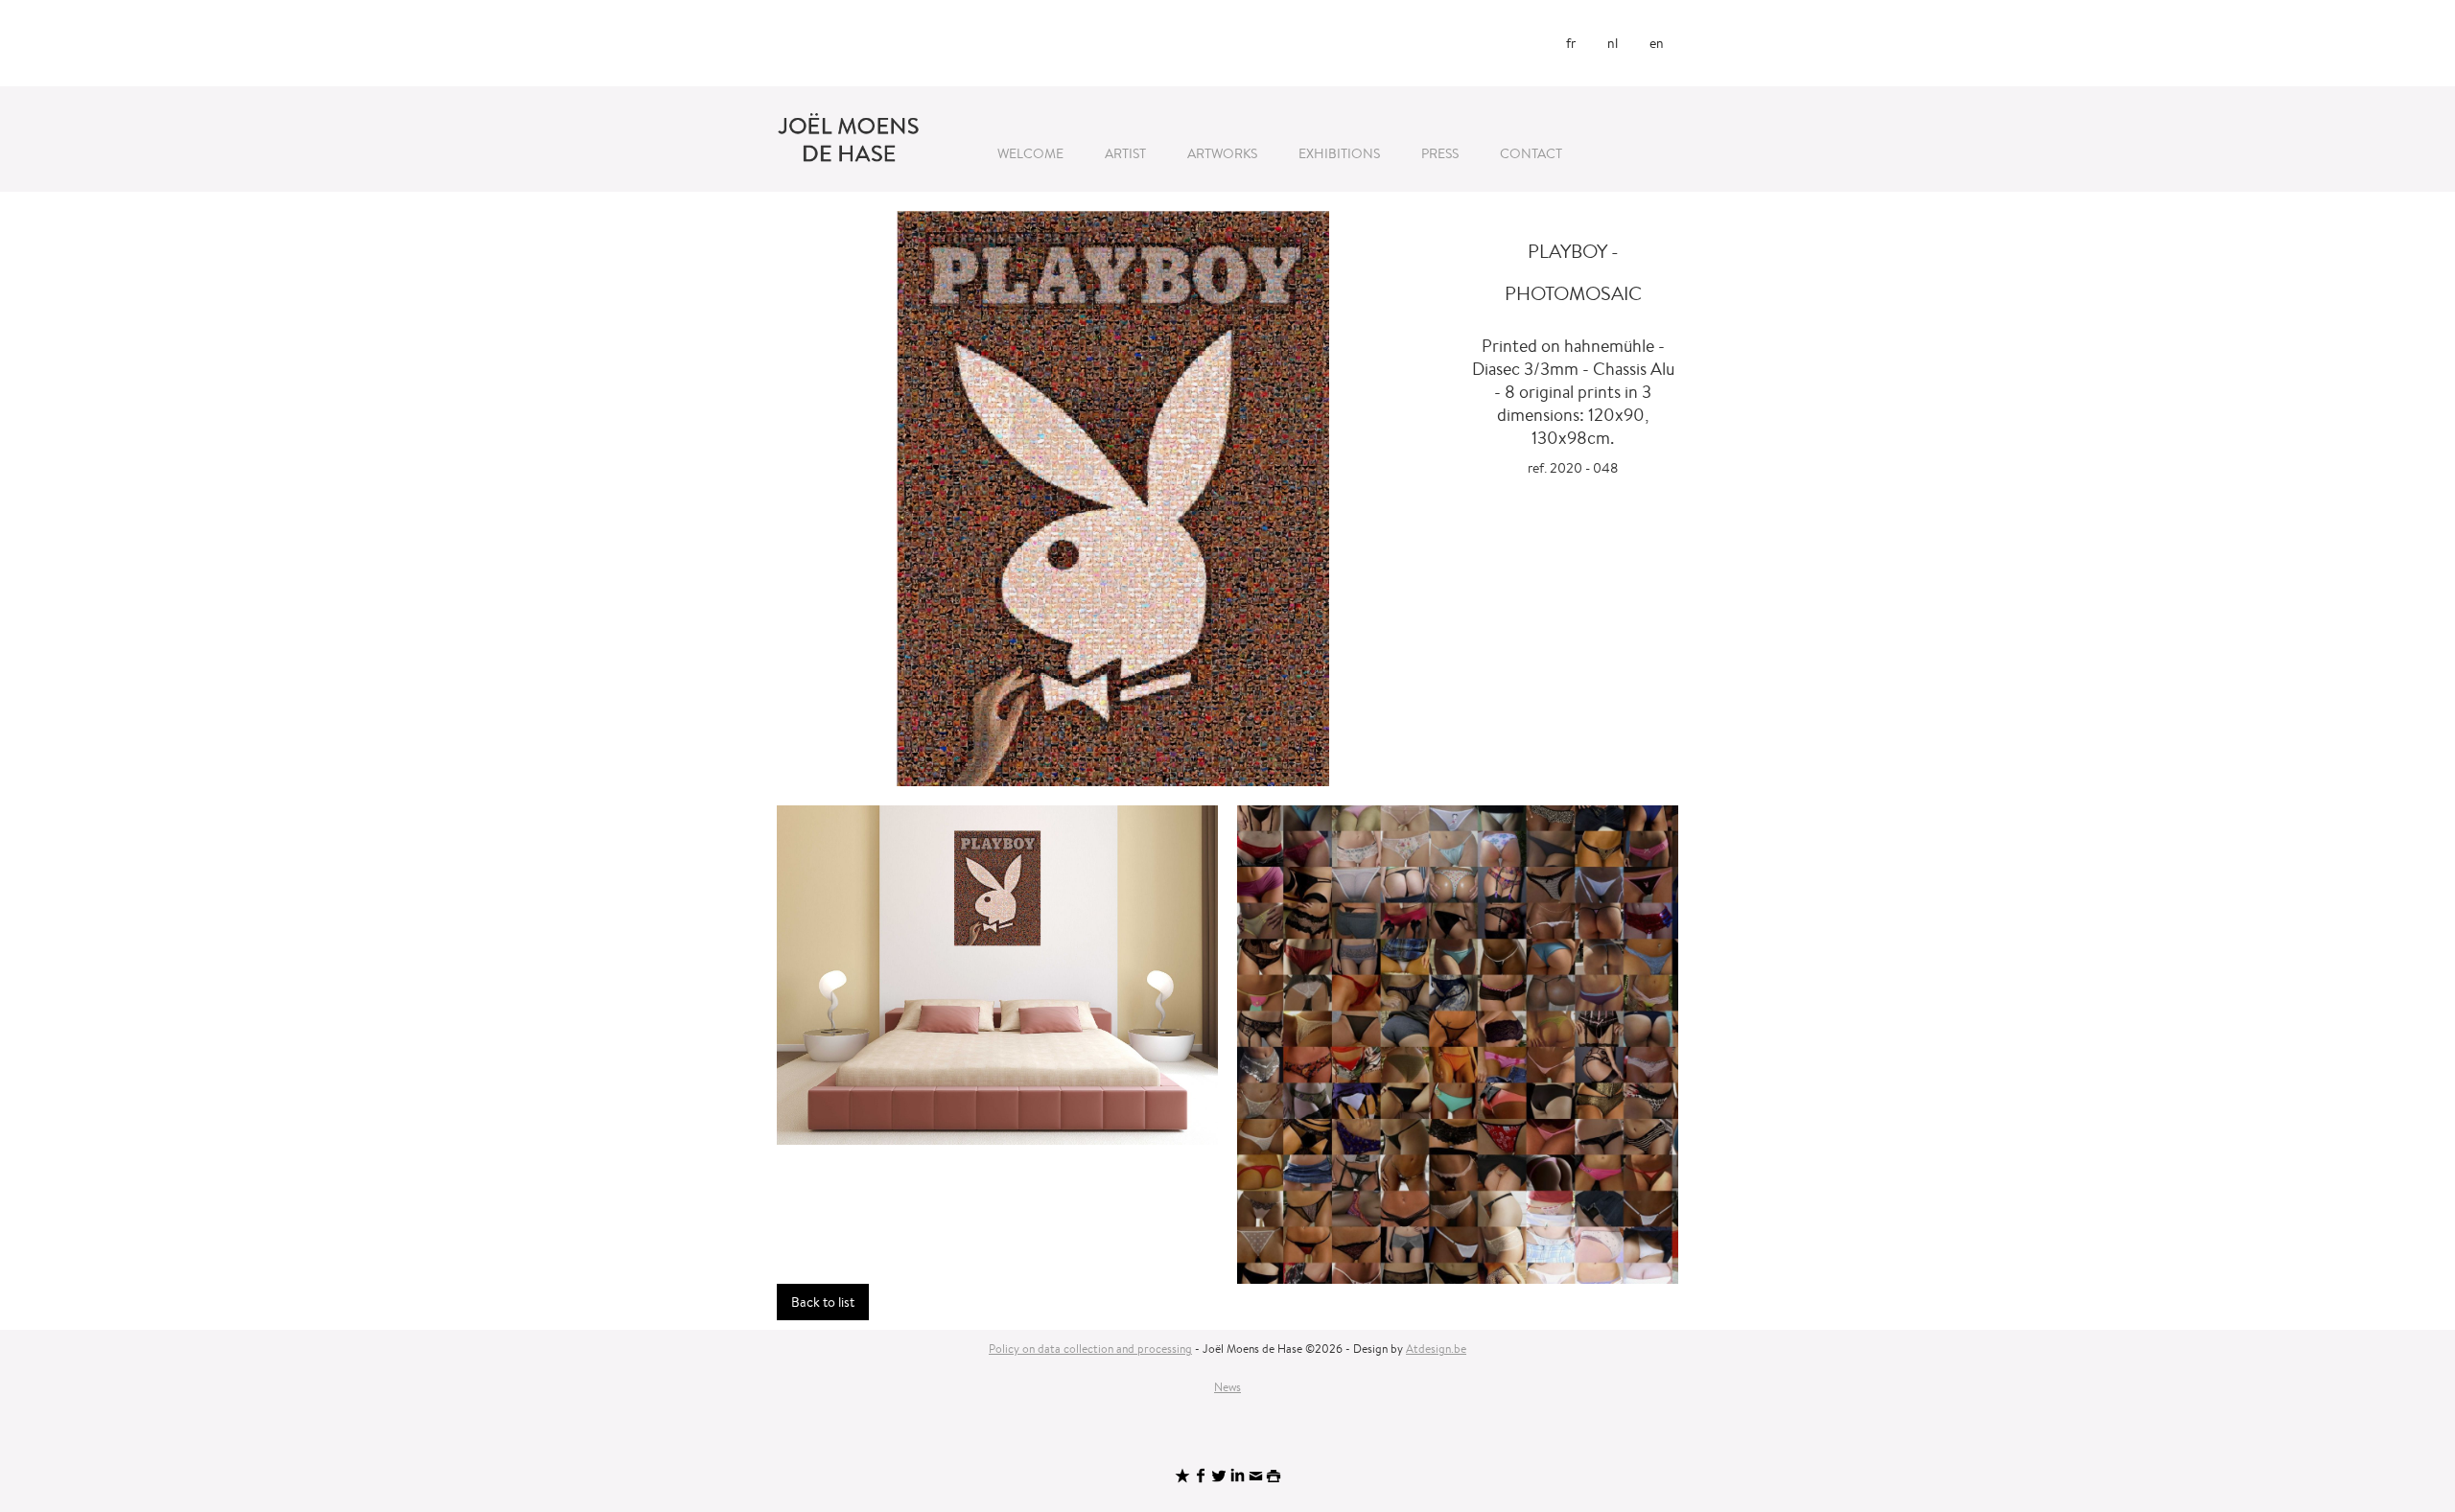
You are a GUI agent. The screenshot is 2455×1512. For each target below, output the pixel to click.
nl (1613, 43)
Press (1440, 153)
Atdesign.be (1436, 1349)
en (1657, 43)
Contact (1531, 153)
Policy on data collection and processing (1090, 1349)
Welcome (1030, 153)
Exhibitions (1339, 153)
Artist (1125, 153)
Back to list (823, 1302)
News (1227, 1387)
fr (1571, 43)
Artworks (1222, 153)
